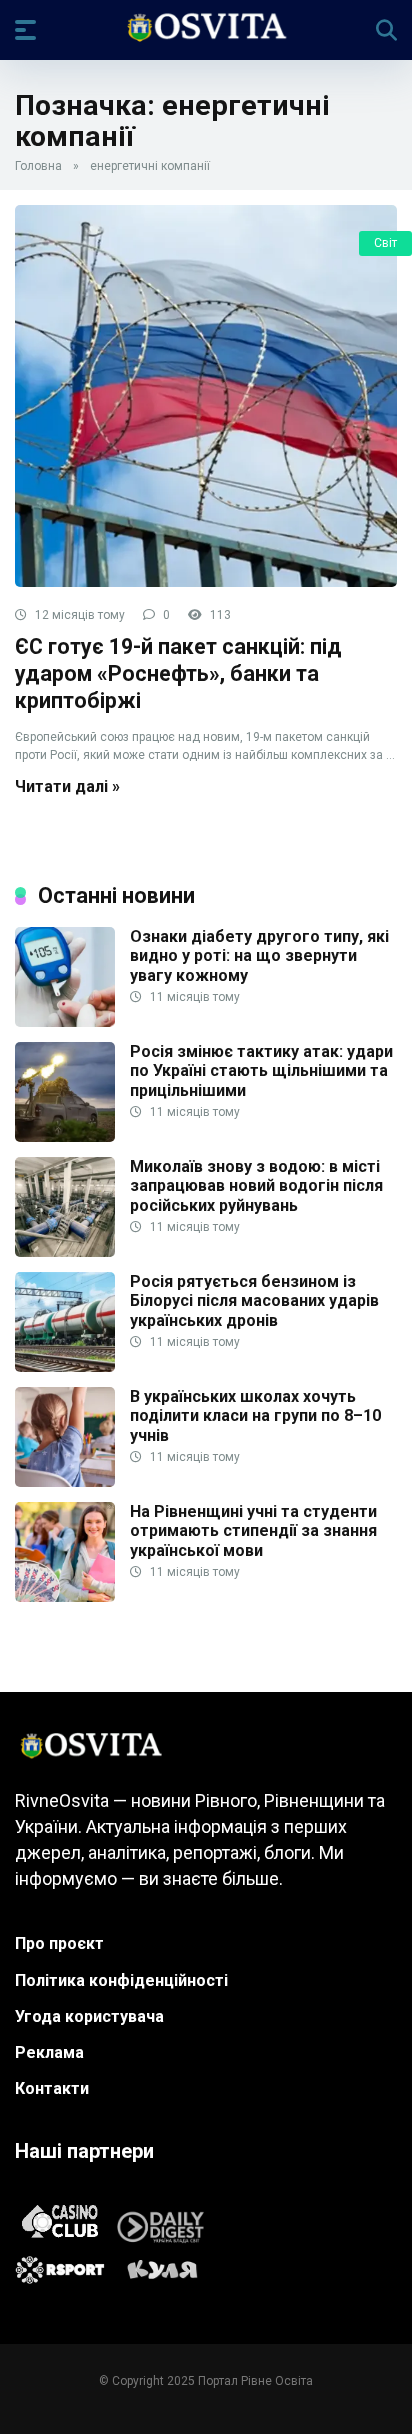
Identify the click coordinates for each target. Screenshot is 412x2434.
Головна (38, 166)
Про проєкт (59, 1943)
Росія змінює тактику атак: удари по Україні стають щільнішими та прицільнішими (261, 1070)
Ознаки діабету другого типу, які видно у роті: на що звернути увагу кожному (259, 955)
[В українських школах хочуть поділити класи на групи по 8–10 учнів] (65, 1481)
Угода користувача (89, 2016)
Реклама (49, 2052)
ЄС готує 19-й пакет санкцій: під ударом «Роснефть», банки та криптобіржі (178, 673)
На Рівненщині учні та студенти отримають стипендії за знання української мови (253, 1530)
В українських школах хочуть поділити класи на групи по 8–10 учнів (255, 1415)
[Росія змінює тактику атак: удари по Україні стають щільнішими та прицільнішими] (65, 1136)
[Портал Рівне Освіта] (205, 29)
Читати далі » (67, 786)
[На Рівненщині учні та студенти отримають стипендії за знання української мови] (65, 1596)
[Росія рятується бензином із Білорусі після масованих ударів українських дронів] (65, 1366)
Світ (385, 243)
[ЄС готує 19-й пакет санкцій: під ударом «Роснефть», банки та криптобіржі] (206, 396)
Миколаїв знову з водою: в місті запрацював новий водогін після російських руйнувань (256, 1185)
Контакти (52, 2088)
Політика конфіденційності (121, 1980)
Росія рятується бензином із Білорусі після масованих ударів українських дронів (254, 1300)
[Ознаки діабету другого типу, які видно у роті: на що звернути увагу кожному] (65, 1021)
